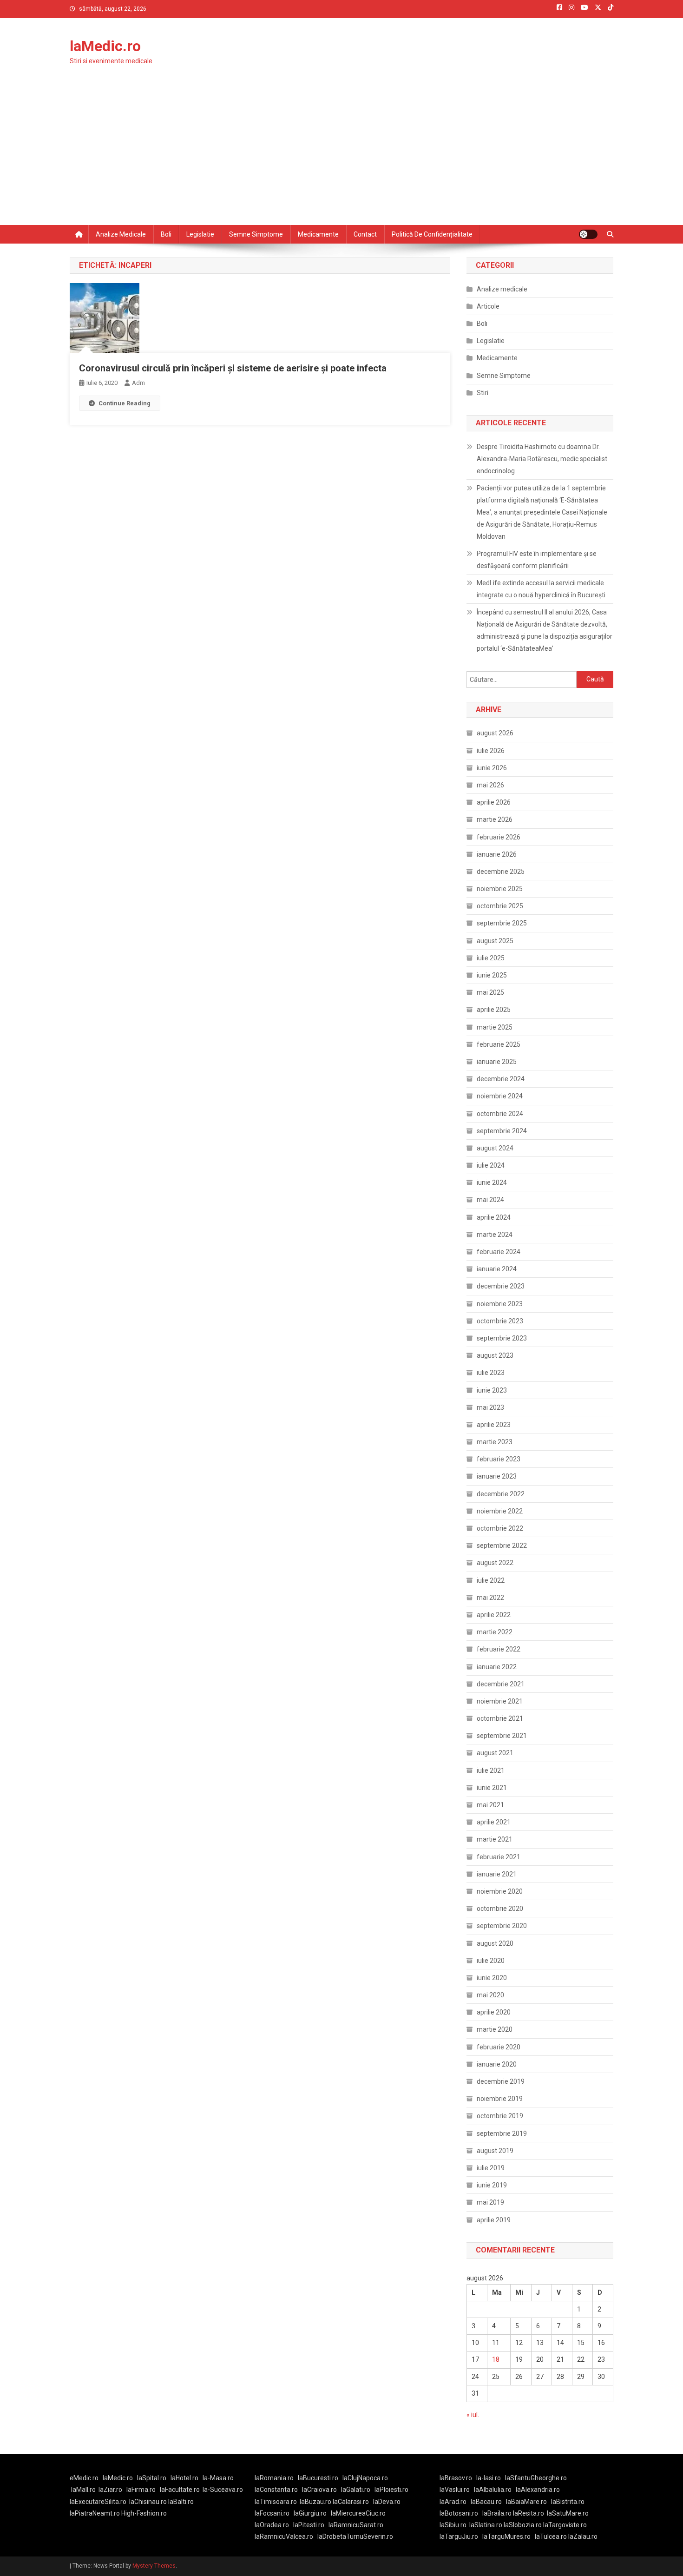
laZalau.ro (583, 2536)
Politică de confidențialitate (432, 234)
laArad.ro (453, 2502)
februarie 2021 (499, 1857)
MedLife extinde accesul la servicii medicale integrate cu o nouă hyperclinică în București (541, 589)
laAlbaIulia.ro (493, 2490)
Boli (166, 234)
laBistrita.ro (568, 2502)
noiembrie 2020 (500, 1891)
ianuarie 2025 (497, 1062)
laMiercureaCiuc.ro (358, 2513)
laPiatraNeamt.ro (95, 2513)
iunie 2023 (492, 1390)
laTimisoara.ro (276, 2502)
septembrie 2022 (502, 1546)
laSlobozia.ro (523, 2525)
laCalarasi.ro (351, 2502)
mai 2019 (490, 2202)
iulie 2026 (491, 751)
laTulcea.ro (552, 2536)
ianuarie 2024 (497, 1269)
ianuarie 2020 (497, 2064)
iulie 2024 (491, 1165)
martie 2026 (495, 819)
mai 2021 (490, 1805)
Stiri (483, 393)
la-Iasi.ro (489, 2478)
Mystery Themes (154, 2566)
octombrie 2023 (500, 1321)
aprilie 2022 (494, 1615)
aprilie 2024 (494, 1217)
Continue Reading (125, 403)
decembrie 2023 (501, 1286)
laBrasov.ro (456, 2478)
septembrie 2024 (502, 1131)
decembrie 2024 (501, 1079)
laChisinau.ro (148, 2502)
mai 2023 (490, 1407)
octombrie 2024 (500, 1114)
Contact (365, 234)
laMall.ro (83, 2490)
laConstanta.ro (276, 2490)
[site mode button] (588, 234)
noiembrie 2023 (500, 1304)
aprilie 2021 (494, 1822)
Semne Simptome (504, 376)
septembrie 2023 (502, 1338)
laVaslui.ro (457, 2490)
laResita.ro (529, 2513)
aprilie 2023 (494, 1425)
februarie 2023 (499, 1459)
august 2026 (495, 733)
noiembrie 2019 (500, 2099)
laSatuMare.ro (568, 2513)
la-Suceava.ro (223, 2490)
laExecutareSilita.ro (98, 2502)
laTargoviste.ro (565, 2525)
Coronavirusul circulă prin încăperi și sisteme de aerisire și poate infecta (233, 368)
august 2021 (495, 1753)
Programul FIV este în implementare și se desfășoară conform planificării (537, 560)
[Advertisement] (341, 155)
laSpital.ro (152, 2478)
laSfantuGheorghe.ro (536, 2478)
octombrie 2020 (500, 1909)
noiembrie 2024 (500, 1096)
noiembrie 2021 (500, 1701)
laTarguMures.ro (506, 2536)
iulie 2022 (491, 1580)
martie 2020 (495, 2029)
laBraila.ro (497, 2513)
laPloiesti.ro (391, 2490)
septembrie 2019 (502, 2133)
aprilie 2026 (494, 802)
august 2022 (495, 1563)
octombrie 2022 (500, 1528)
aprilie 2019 (494, 2220)
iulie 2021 (491, 1770)
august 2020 (495, 1943)
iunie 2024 (492, 1182)
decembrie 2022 (501, 1494)
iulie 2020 (491, 1961)
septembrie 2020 (502, 1926)
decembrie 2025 (501, 872)
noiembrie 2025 (500, 889)
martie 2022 (495, 1632)
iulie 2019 (491, 2168)
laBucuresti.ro (318, 2478)
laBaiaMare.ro (526, 2502)
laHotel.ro (184, 2478)
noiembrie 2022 (500, 1511)
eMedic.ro (84, 2478)
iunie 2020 (492, 1978)
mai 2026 (490, 785)
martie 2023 (495, 1442)
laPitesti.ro (309, 2525)
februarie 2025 (499, 1044)
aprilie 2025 (494, 1010)
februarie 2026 (499, 837)
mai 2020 (490, 1995)
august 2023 (495, 1355)
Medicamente (318, 234)
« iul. (473, 2415)
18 (496, 2359)
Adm (138, 383)
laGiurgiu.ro (312, 2513)
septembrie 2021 (502, 1736)
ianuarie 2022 (497, 1667)
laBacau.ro (486, 2502)
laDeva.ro (387, 2502)
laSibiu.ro (453, 2525)
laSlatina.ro (486, 2525)
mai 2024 (490, 1200)
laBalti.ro (181, 2502)
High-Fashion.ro (144, 2513)
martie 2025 (495, 1027)
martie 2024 (495, 1235)
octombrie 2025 (500, 906)
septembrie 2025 (502, 923)
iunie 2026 (492, 768)
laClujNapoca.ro (365, 2478)
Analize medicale (121, 234)
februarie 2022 (499, 1649)
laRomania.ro (274, 2478)
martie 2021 (495, 1839)
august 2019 (495, 2151)
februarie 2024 (499, 1252)
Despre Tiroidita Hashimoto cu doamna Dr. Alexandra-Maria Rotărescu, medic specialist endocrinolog (542, 459)
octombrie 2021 (500, 1718)
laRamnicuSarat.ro (356, 2525)
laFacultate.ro (180, 2490)
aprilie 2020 (494, 2012)
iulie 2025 (491, 958)
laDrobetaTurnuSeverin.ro (355, 2536)
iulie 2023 (491, 1373)
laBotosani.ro (459, 2513)
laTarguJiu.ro (461, 2536)
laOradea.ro (272, 2525)
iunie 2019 (492, 2185)
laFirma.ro (141, 2490)
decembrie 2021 (501, 1684)
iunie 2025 (492, 975)
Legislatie (200, 234)
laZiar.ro (110, 2490)
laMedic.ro (105, 46)
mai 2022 (490, 1598)
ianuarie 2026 (497, 854)
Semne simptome (256, 234)
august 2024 (495, 1148)
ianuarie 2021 (497, 1874)
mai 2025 (490, 992)
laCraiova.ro (319, 2490)
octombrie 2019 (500, 2116)
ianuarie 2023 (497, 1476)
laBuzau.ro (316, 2502)
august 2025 (495, 941)
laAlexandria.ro (538, 2490)
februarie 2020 (499, 2047)
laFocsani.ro (272, 2513)
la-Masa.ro (218, 2478)
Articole (488, 306)
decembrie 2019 (501, 2081)
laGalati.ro (356, 2490)
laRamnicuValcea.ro (284, 2536)
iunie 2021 (492, 1788)
